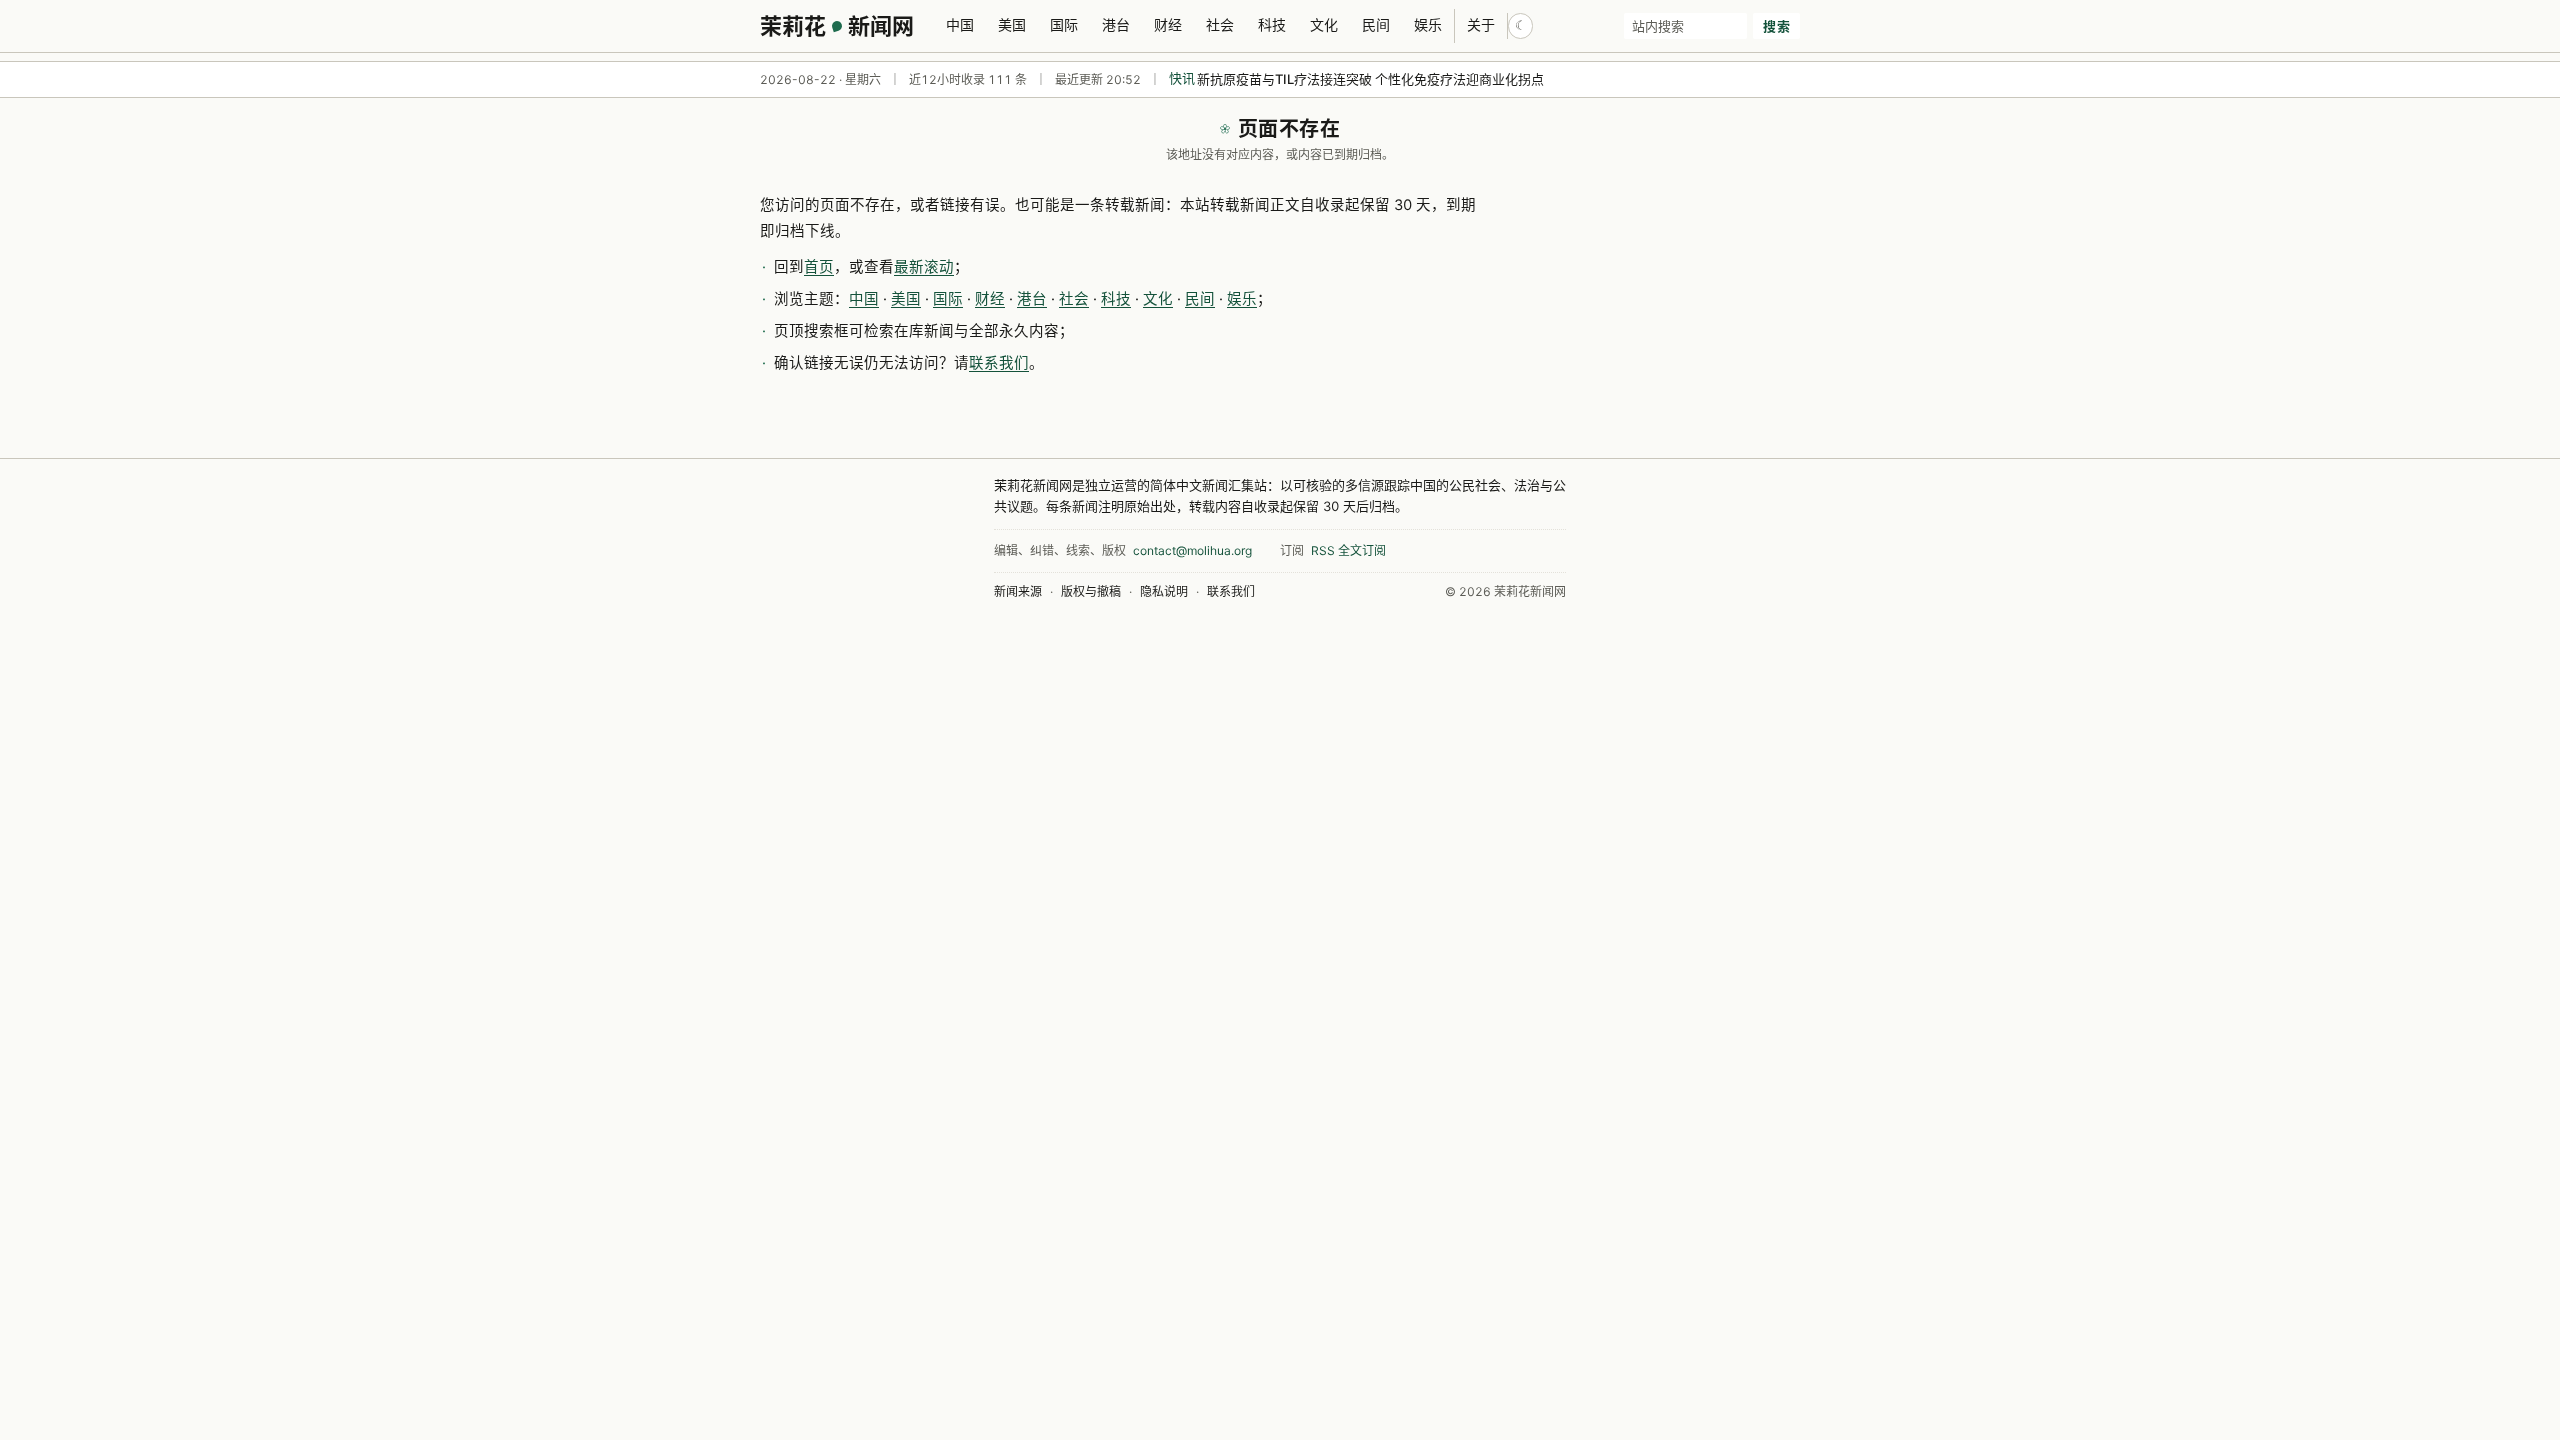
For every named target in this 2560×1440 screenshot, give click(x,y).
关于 (1481, 24)
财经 (1168, 24)
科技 (1272, 24)
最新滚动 (924, 267)
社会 (1220, 24)
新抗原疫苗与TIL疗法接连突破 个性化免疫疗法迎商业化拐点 (1370, 79)
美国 (1012, 24)
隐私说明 (1164, 591)
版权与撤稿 (1091, 591)
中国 (960, 24)
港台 (1116, 24)
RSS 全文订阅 (1348, 550)
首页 (819, 267)
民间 (1376, 24)
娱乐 (1428, 24)
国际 (1064, 24)
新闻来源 (1018, 591)
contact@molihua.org (1192, 550)
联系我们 (999, 363)
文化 (1324, 24)
